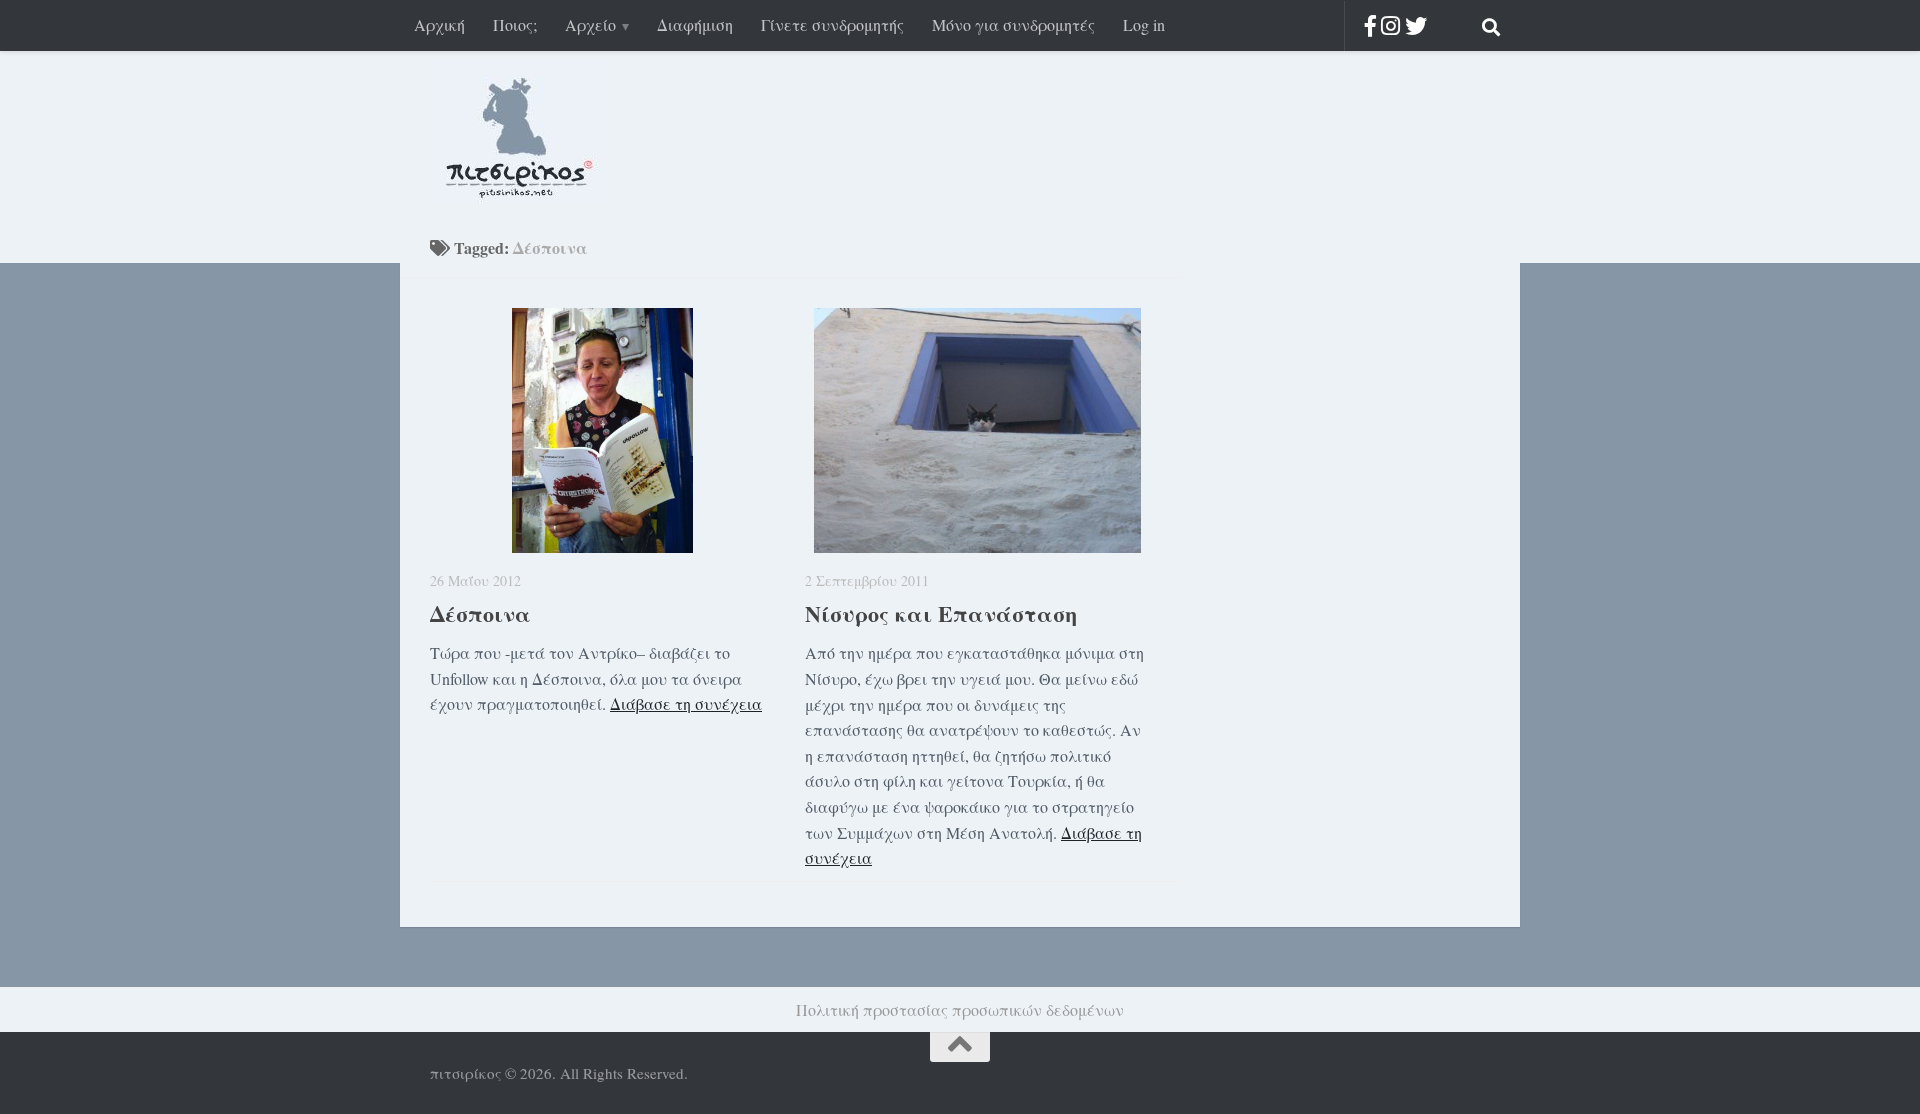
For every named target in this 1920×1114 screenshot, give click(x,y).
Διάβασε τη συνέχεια (686, 703)
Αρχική (439, 24)
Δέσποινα (480, 613)
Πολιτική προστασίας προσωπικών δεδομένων (960, 1009)
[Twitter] (1416, 25)
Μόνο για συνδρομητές (1013, 24)
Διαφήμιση (695, 24)
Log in (1144, 24)
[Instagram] (1390, 25)
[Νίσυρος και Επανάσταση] (977, 430)
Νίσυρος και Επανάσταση (941, 613)
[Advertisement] (1330, 558)
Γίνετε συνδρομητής (832, 24)
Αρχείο (590, 24)
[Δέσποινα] (602, 430)
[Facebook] (1370, 25)
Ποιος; (515, 24)
